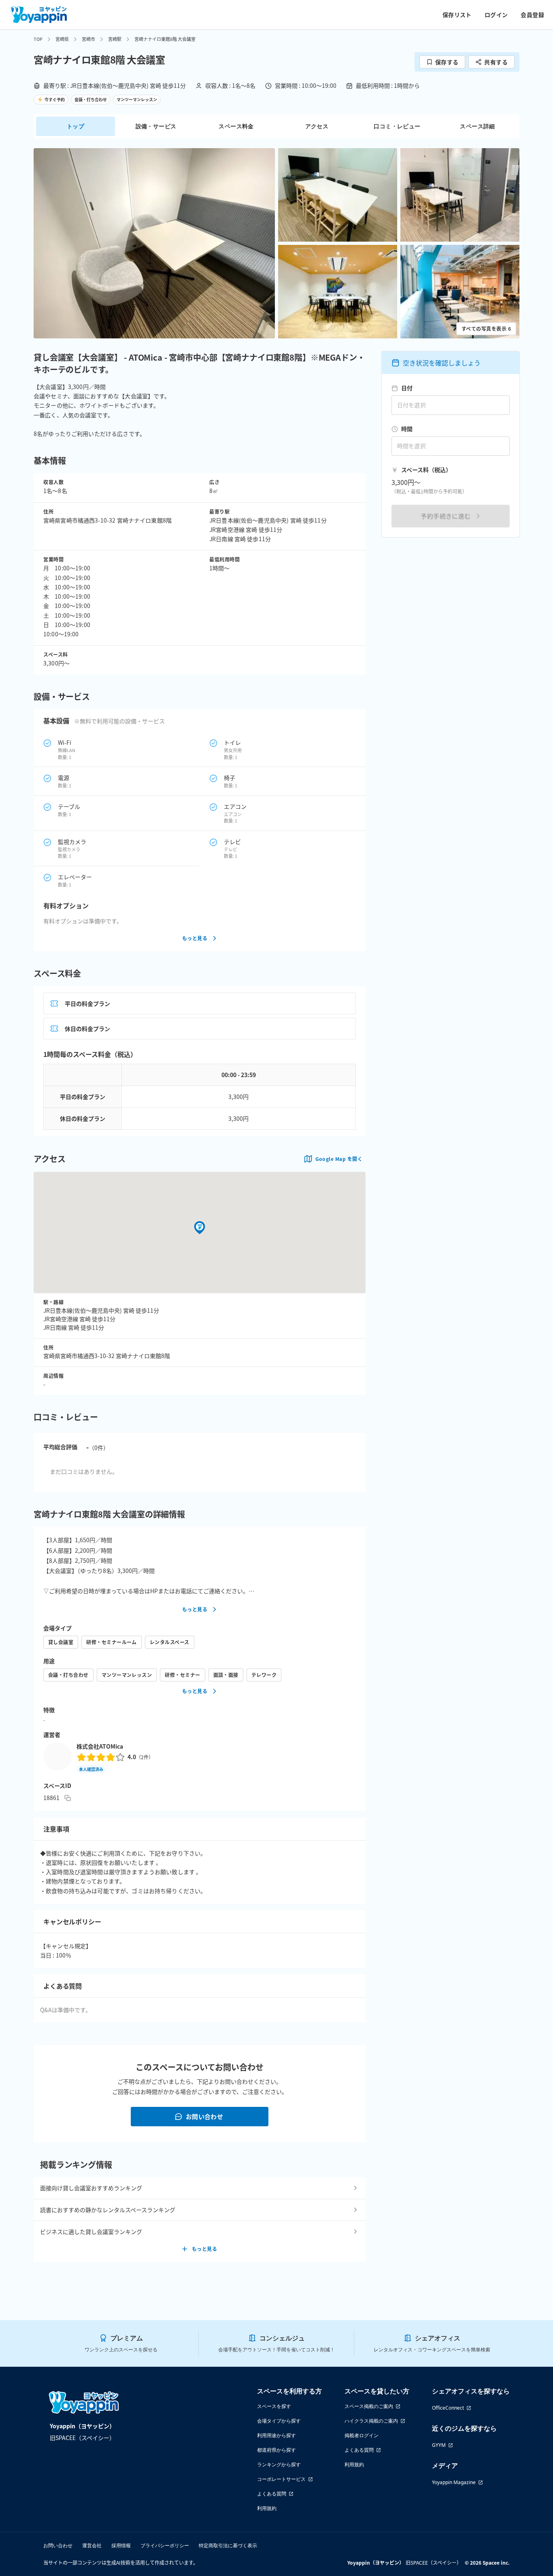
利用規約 (267, 2508)
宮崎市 (88, 39)
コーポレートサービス (281, 2479)
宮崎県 (62, 39)
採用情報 (121, 2545)
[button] (154, 243)
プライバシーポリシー (165, 2545)
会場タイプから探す (279, 2421)
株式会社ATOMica (100, 1746)
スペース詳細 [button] (477, 126)
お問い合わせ (205, 2116)
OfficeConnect (448, 2408)
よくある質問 (272, 2494)
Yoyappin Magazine (454, 2482)
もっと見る (195, 938)
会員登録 (532, 15)
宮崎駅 (115, 39)
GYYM (439, 2445)
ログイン (496, 15)
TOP (38, 39)
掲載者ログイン (362, 2435)
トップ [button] (76, 126)
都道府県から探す (276, 2450)
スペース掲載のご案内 (369, 2406)
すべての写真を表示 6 (486, 328)
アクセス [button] (317, 126)
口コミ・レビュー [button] (397, 126)
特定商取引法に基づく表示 (228, 2545)
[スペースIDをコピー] (68, 1798)
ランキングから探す (279, 2464)
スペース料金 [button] (236, 126)
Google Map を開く (339, 1159)
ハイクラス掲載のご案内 (371, 2421)
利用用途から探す (276, 2435)
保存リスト (457, 15)
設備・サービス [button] (156, 126)
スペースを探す (274, 2406)
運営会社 (92, 2545)
